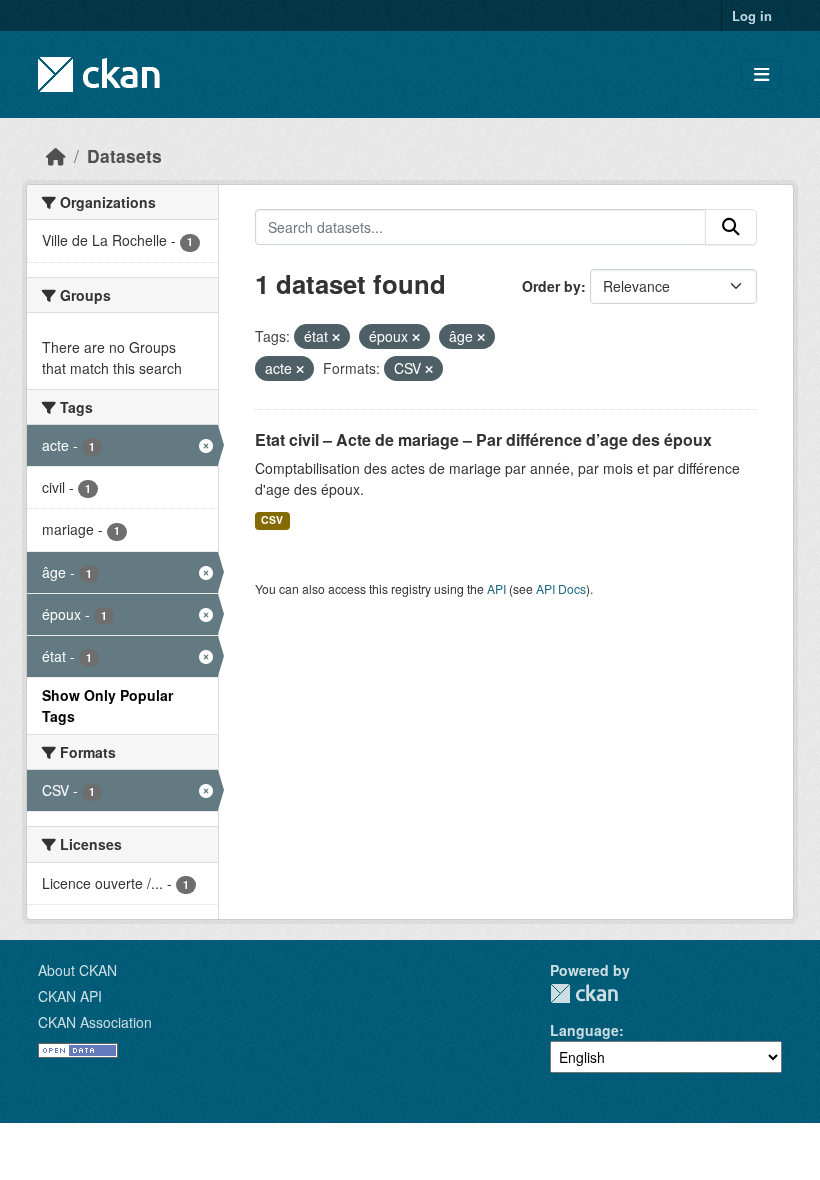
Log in (752, 15)
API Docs (561, 588)
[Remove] (336, 337)
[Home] (56, 155)
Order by (551, 286)
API (496, 588)
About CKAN (77, 970)
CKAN (584, 993)
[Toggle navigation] (761, 74)
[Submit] (731, 227)
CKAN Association (95, 1022)
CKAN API (70, 996)
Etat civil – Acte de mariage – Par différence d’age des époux (483, 439)
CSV (272, 519)
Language (584, 1030)
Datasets (124, 155)
